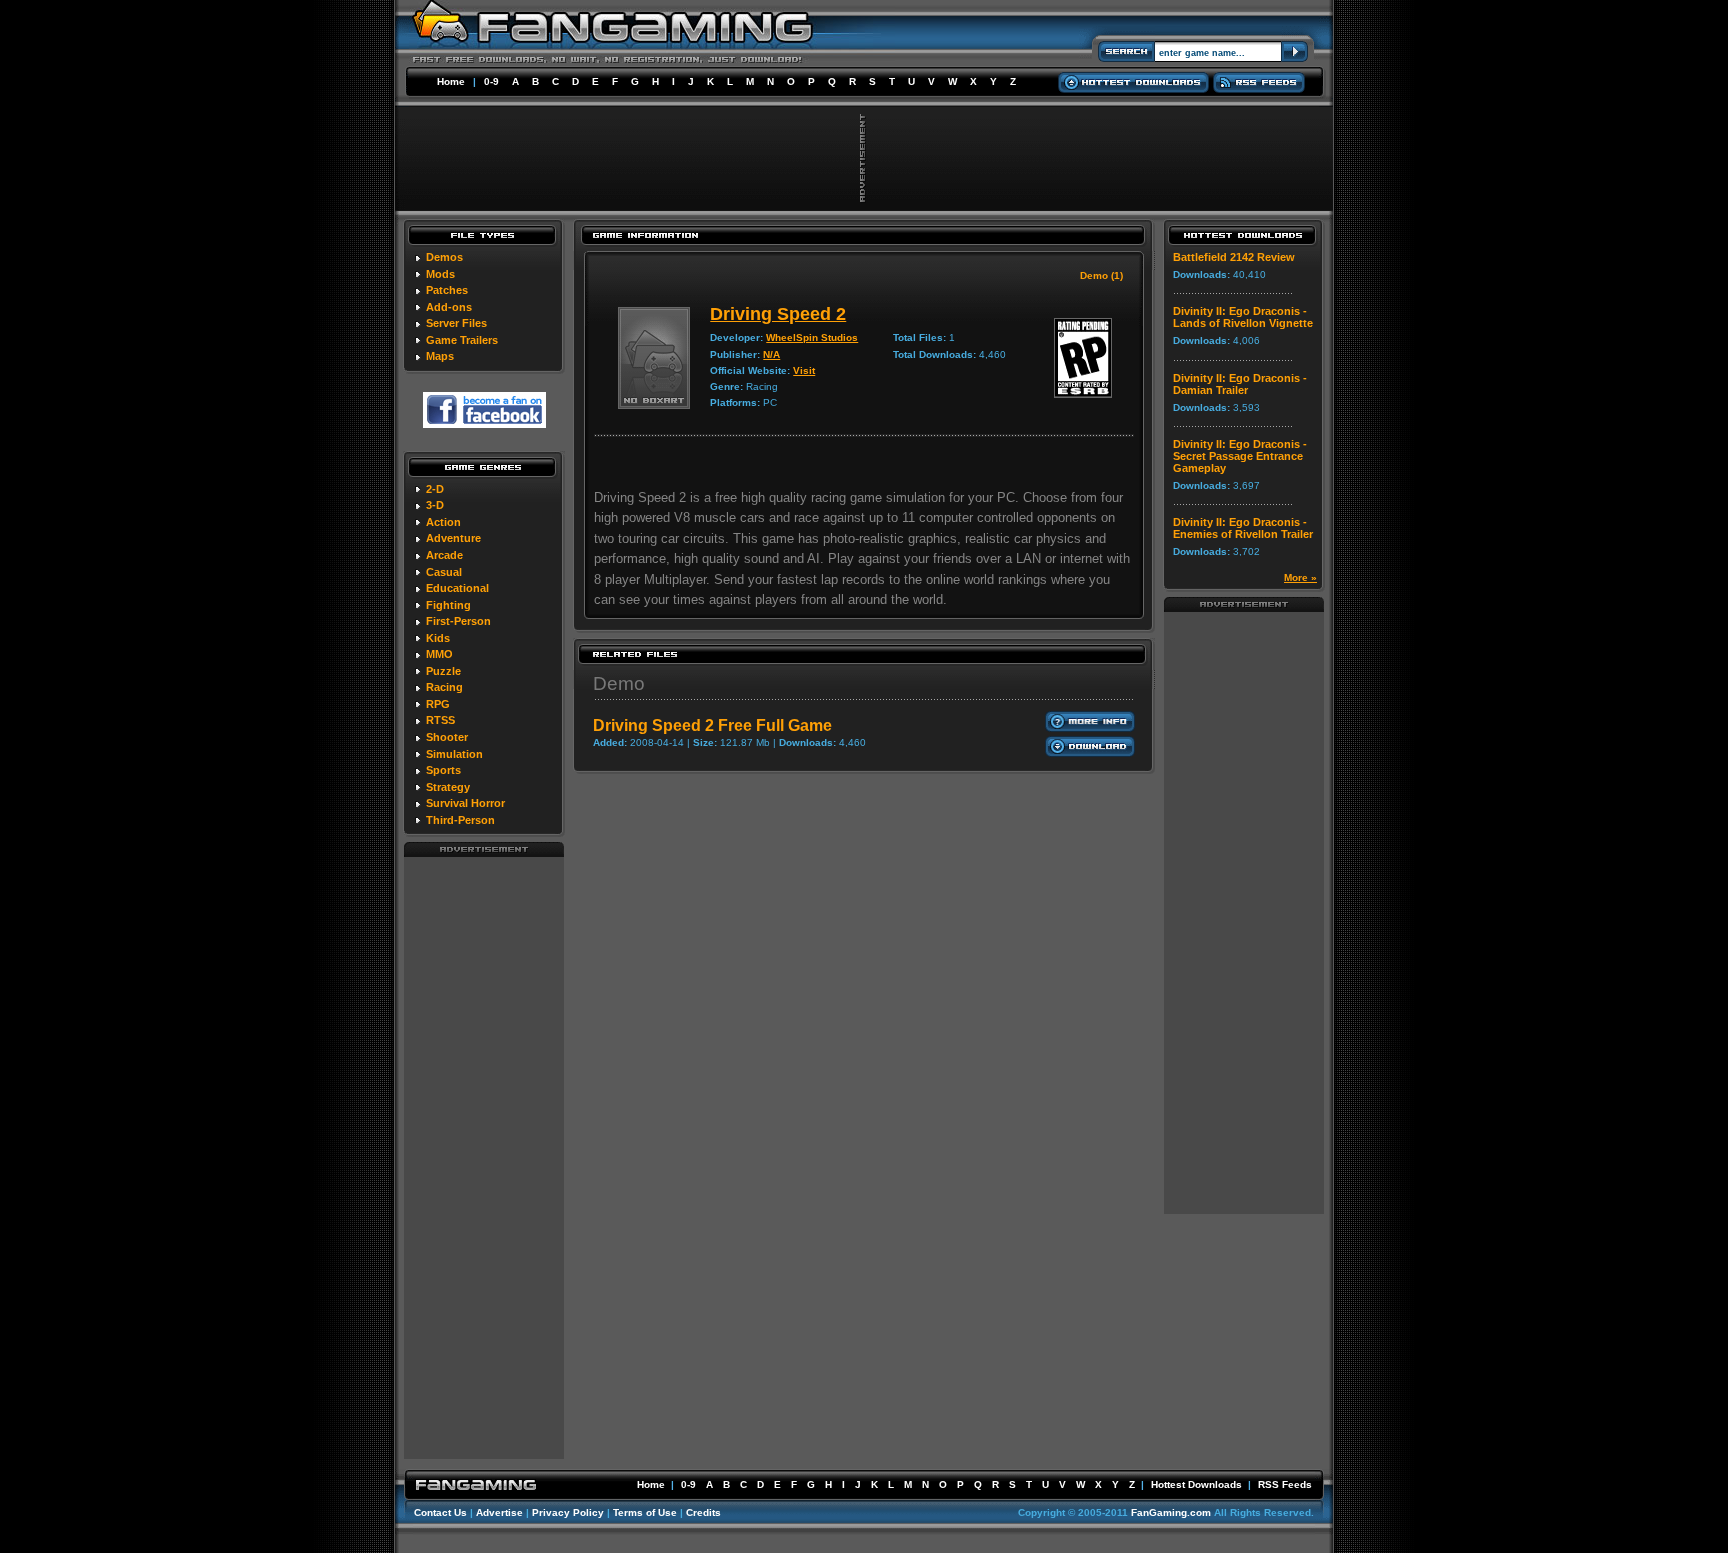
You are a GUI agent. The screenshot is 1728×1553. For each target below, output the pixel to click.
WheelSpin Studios (812, 337)
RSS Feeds (1285, 1484)
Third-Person (460, 820)
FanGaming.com (1171, 1512)
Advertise (499, 1512)
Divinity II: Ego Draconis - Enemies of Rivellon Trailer (1243, 528)
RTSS (440, 720)
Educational (457, 588)
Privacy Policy (568, 1512)
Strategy (448, 787)
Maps (440, 356)
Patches (447, 290)
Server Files (456, 323)
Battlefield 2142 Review (1234, 257)
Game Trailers (462, 340)
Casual (444, 572)
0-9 (491, 81)
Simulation (454, 754)
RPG (438, 704)
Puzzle (443, 671)
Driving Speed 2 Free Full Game (712, 725)
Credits (703, 1512)
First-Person (458, 621)
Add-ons (449, 307)
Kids (438, 638)
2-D (435, 489)
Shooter (447, 737)
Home (451, 81)
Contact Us (440, 1512)
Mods (440, 274)
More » (1300, 577)
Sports (443, 770)
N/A (771, 354)
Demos (444, 257)
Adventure (453, 538)
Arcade (444, 555)
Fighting (448, 605)
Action (443, 522)
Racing (444, 687)
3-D (435, 505)
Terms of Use (645, 1512)
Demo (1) (1101, 275)
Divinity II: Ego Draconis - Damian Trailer (1240, 384)
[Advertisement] (484, 1157)
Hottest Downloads (1196, 1484)
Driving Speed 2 (778, 314)
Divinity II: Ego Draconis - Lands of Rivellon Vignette (1243, 317)
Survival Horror (465, 803)
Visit (804, 370)
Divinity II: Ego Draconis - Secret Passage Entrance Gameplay (1240, 456)
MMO (439, 654)
